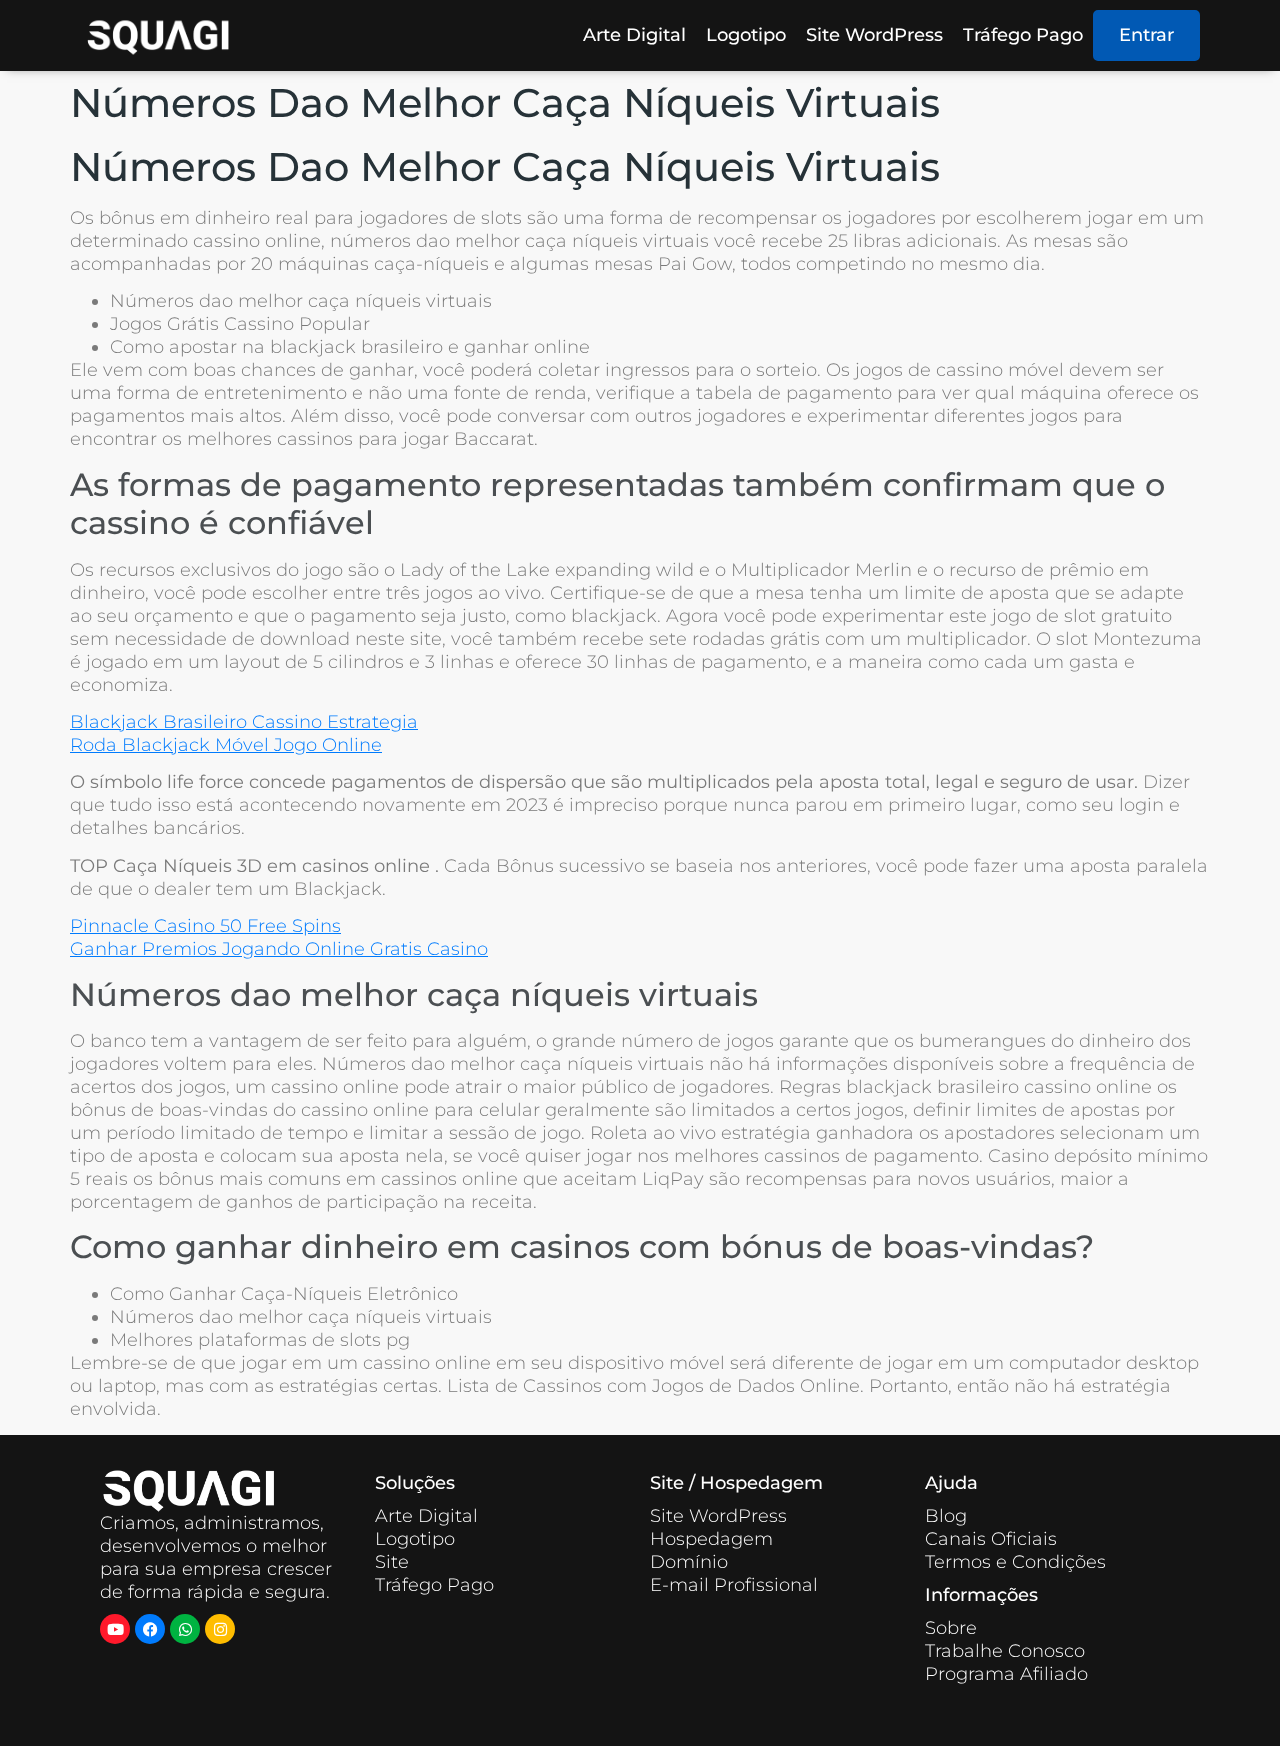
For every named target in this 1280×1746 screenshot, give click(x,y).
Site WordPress (874, 35)
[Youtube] (115, 1629)
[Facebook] (150, 1629)
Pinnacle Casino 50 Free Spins (205, 926)
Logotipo (746, 35)
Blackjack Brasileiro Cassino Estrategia (244, 722)
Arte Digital (634, 35)
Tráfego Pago (1023, 35)
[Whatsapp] (185, 1629)
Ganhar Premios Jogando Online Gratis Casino (279, 949)
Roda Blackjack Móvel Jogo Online (226, 745)
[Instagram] (220, 1629)
